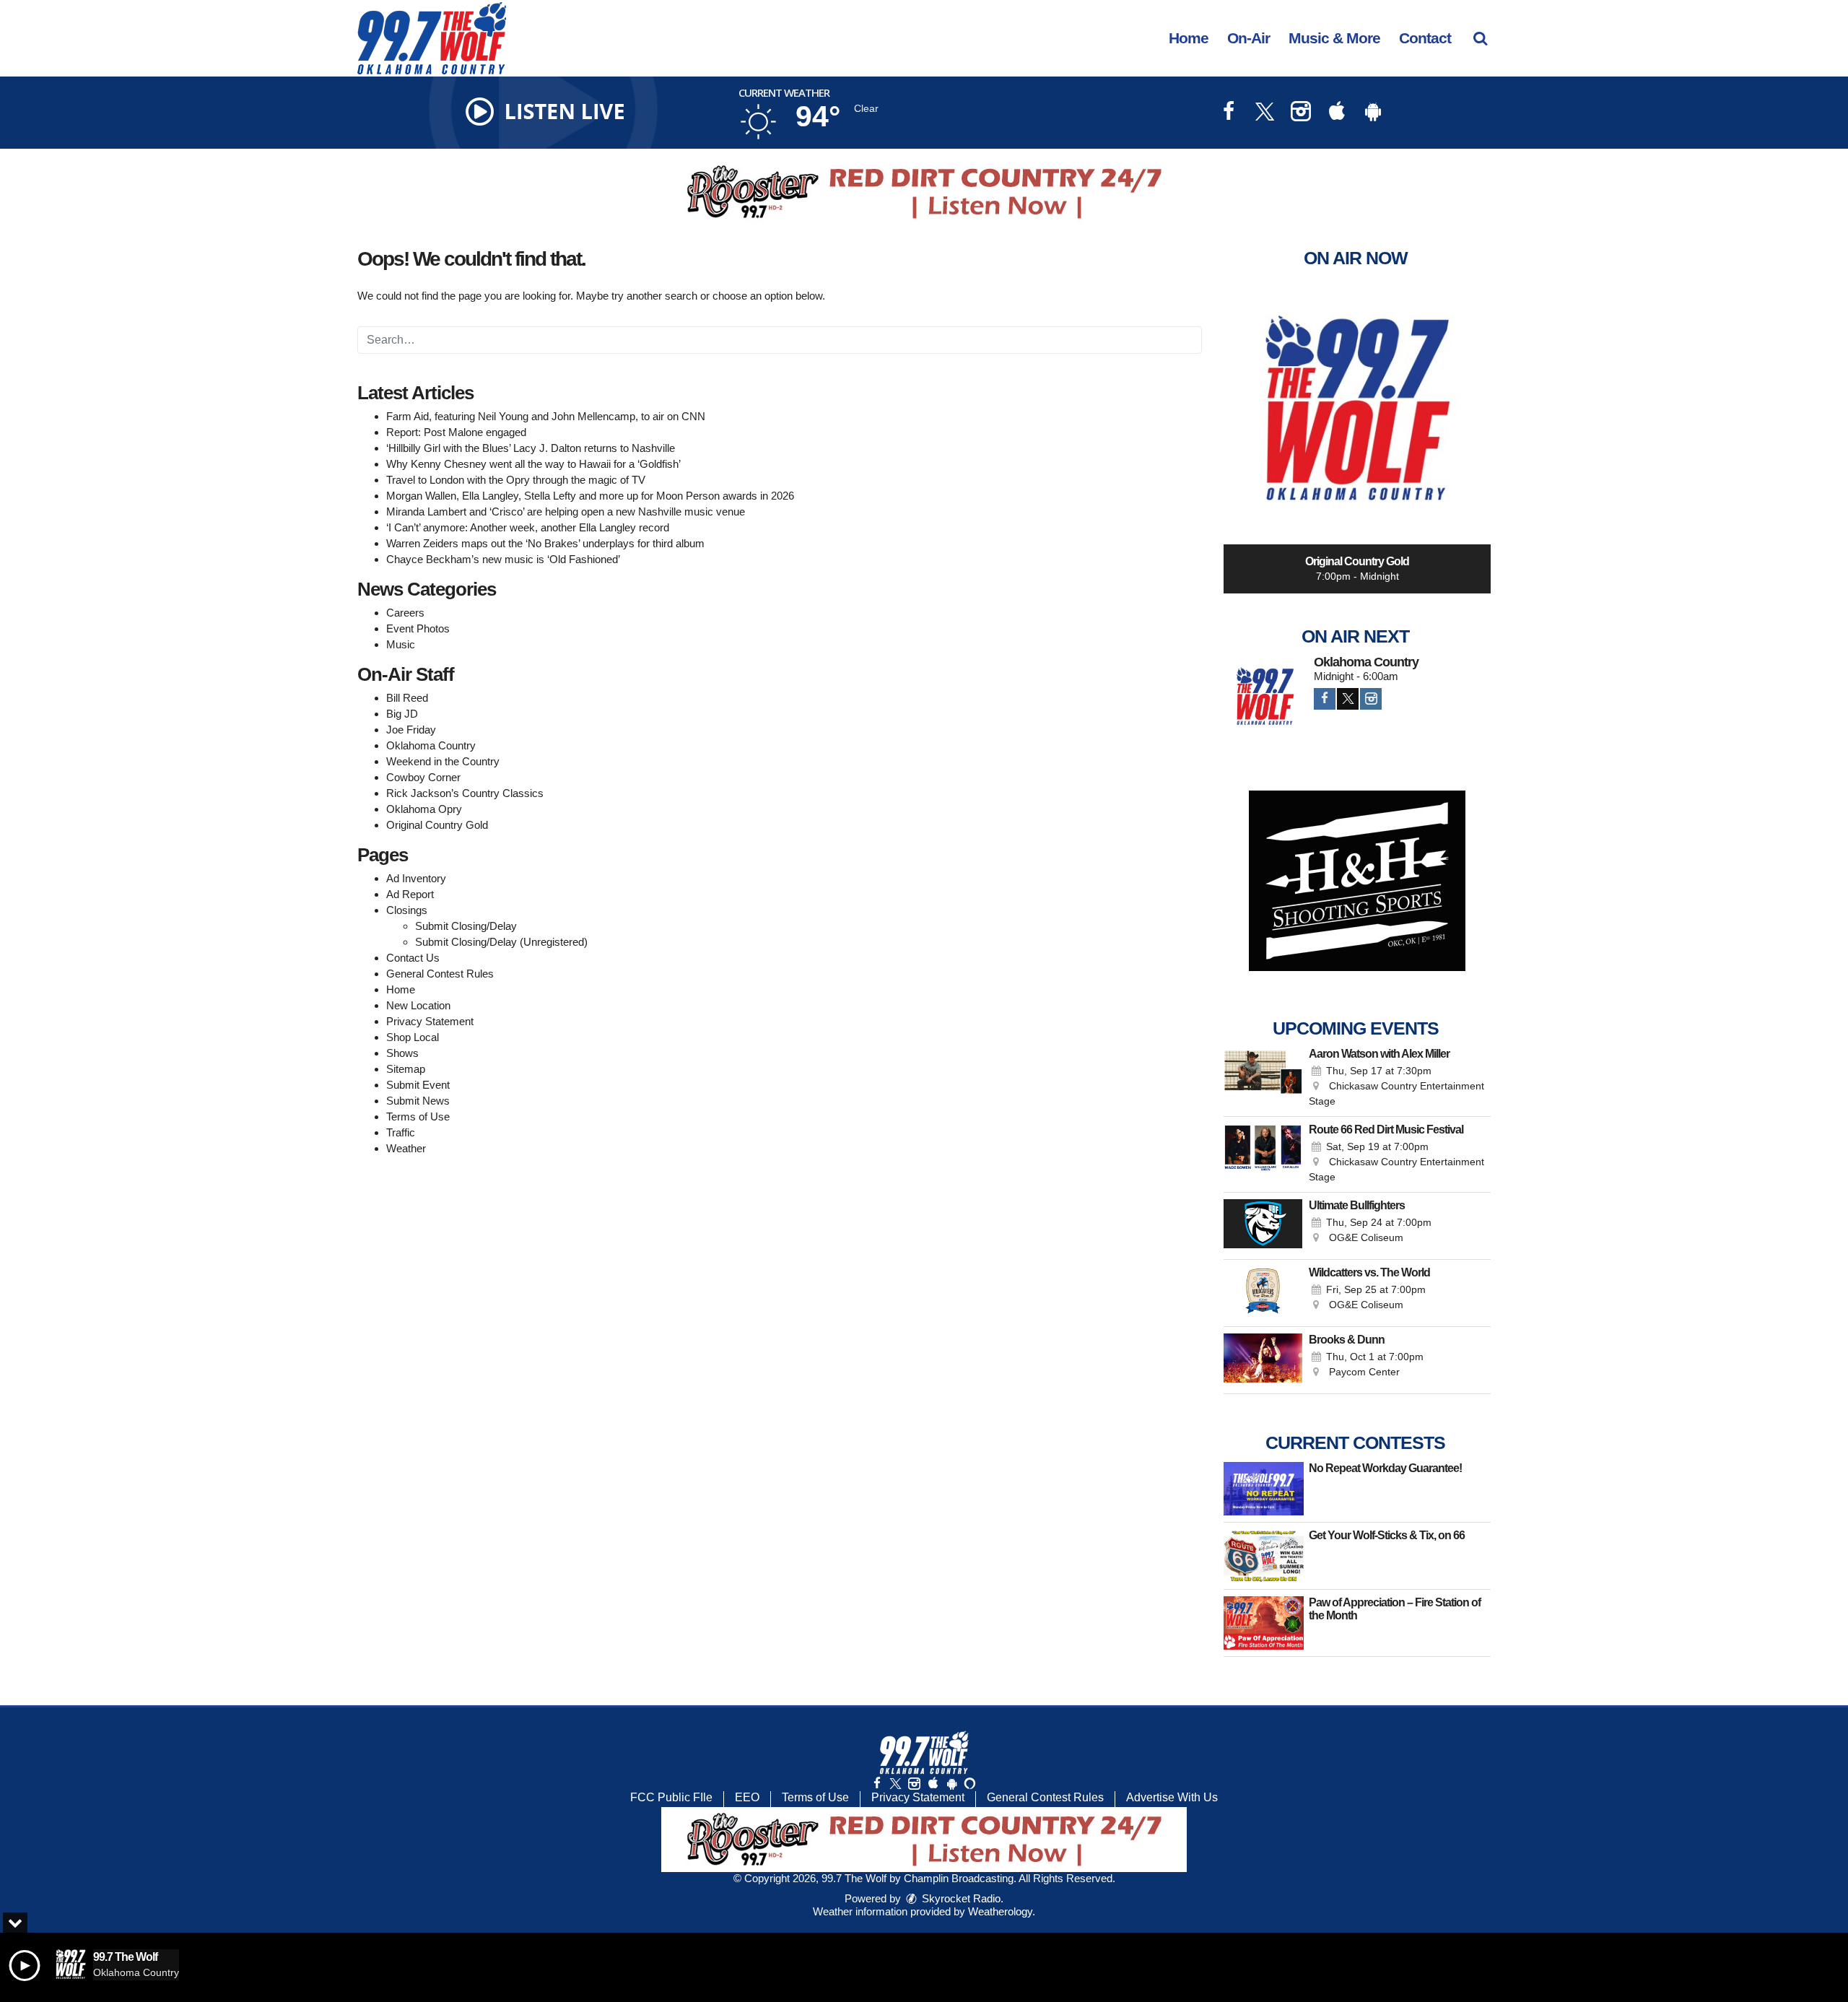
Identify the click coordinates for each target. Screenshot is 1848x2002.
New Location (418, 1005)
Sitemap (406, 1069)
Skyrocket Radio (960, 1898)
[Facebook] (1325, 699)
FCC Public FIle (671, 1797)
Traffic (401, 1132)
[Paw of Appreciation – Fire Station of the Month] (1264, 1623)
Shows (402, 1053)
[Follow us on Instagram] (914, 1784)
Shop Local (413, 1037)
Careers (405, 613)
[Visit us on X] (1265, 113)
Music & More (1334, 38)
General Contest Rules (440, 974)
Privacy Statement (430, 1021)
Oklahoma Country (431, 745)
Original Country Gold (437, 825)
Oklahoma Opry (424, 809)
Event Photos (418, 628)
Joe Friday (411, 730)
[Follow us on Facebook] (877, 1784)
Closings (407, 910)
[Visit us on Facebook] (1229, 113)
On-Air (1248, 38)
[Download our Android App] (1373, 113)
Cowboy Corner (423, 777)
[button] (1480, 38)
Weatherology (1000, 1911)
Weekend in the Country (443, 761)
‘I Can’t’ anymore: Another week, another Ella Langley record (528, 527)
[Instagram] (1371, 699)
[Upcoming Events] (1263, 1079)
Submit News (418, 1101)
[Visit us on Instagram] (1301, 113)
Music (401, 644)
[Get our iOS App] (933, 1784)
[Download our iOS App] (1337, 113)
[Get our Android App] (951, 1784)
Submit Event (418, 1085)
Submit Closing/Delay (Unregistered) (501, 942)
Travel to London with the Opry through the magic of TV (516, 480)
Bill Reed (407, 698)
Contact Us (413, 958)
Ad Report (410, 894)
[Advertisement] (924, 192)
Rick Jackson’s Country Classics (465, 793)
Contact (1425, 38)
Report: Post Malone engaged (456, 432)
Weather (406, 1148)
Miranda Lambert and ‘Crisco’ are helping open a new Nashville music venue (566, 512)
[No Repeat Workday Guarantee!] (1264, 1489)
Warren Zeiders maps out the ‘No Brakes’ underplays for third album (545, 543)
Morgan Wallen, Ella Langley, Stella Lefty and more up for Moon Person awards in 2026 (590, 496)
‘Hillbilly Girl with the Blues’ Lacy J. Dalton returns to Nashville (531, 448)
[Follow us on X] (895, 1784)
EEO (747, 1797)
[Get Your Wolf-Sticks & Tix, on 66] (1264, 1556)
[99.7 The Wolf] (443, 37)
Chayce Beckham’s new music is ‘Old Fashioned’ (503, 559)
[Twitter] (1348, 699)
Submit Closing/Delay (466, 926)
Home (1189, 38)
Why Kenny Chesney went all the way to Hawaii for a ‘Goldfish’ (533, 464)
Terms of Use (418, 1117)
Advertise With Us (1172, 1797)
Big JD (402, 714)
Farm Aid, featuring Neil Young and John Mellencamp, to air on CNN (546, 416)
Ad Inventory (416, 878)
